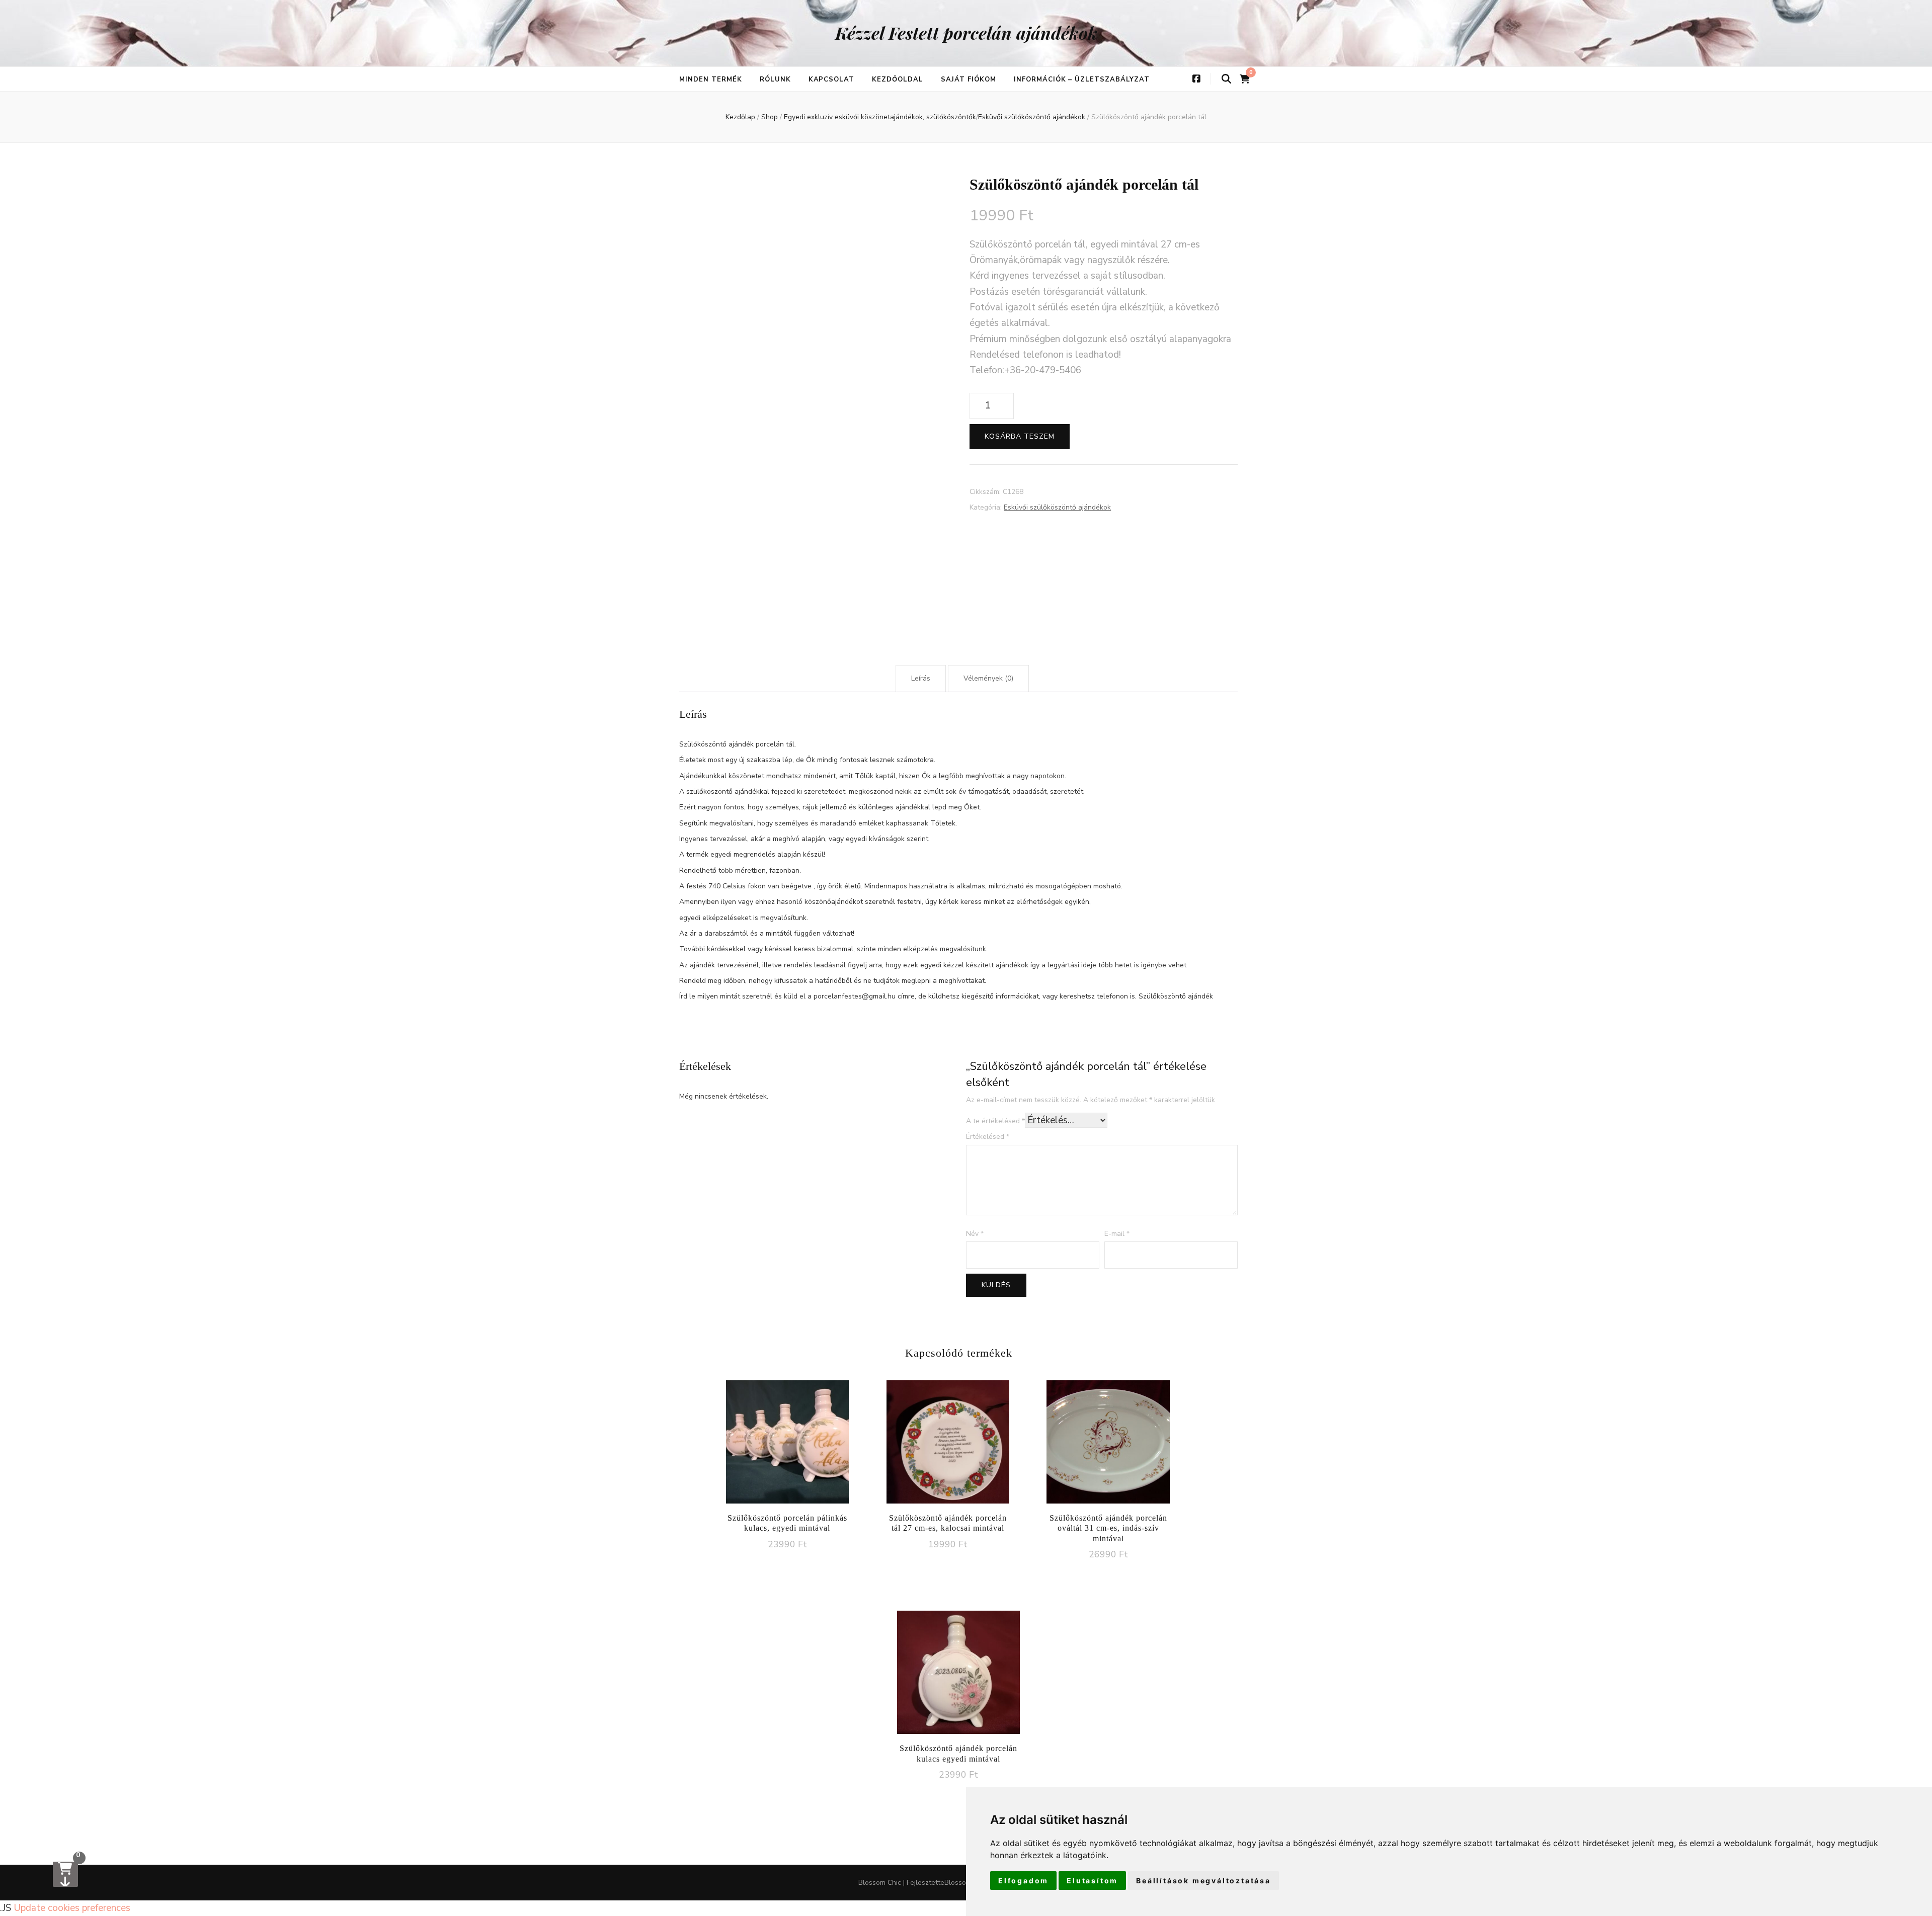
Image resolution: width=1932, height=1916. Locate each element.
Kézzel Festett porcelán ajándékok (966, 33)
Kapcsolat (832, 79)
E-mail (1117, 1234)
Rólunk (775, 79)
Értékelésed (988, 1137)
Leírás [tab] (921, 678)
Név (975, 1234)
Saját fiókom (969, 79)
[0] (65, 1874)
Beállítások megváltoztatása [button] (1203, 1881)
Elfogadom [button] (1023, 1881)
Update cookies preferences (72, 1908)
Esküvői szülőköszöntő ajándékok (1057, 507)
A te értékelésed (995, 1121)
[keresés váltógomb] (1226, 79)
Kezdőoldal (898, 79)
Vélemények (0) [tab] (988, 678)
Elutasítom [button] (1092, 1881)
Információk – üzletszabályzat (1082, 79)
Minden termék (711, 79)
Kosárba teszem (1020, 436)
